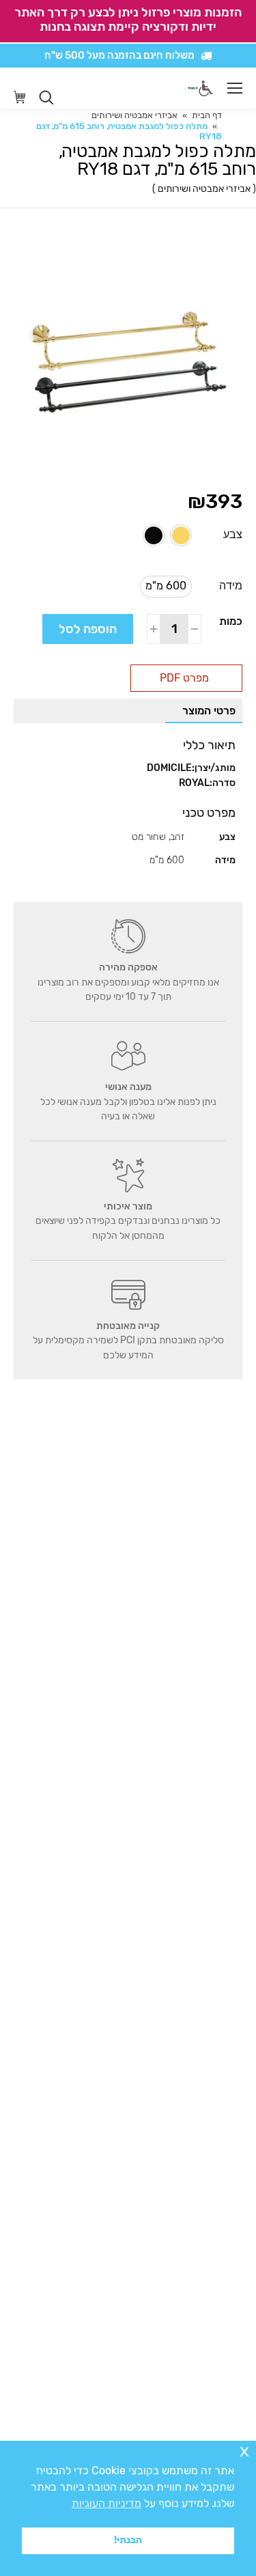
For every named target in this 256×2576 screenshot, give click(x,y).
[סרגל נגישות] (206, 88)
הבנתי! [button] (128, 2540)
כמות (231, 621)
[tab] (204, 711)
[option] (181, 535)
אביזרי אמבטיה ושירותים (204, 189)
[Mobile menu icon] (235, 88)
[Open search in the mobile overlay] (46, 98)
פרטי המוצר (209, 711)
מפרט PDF (184, 678)
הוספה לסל (88, 629)
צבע (233, 534)
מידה (231, 586)
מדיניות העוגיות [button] (106, 2503)
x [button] (244, 2451)
